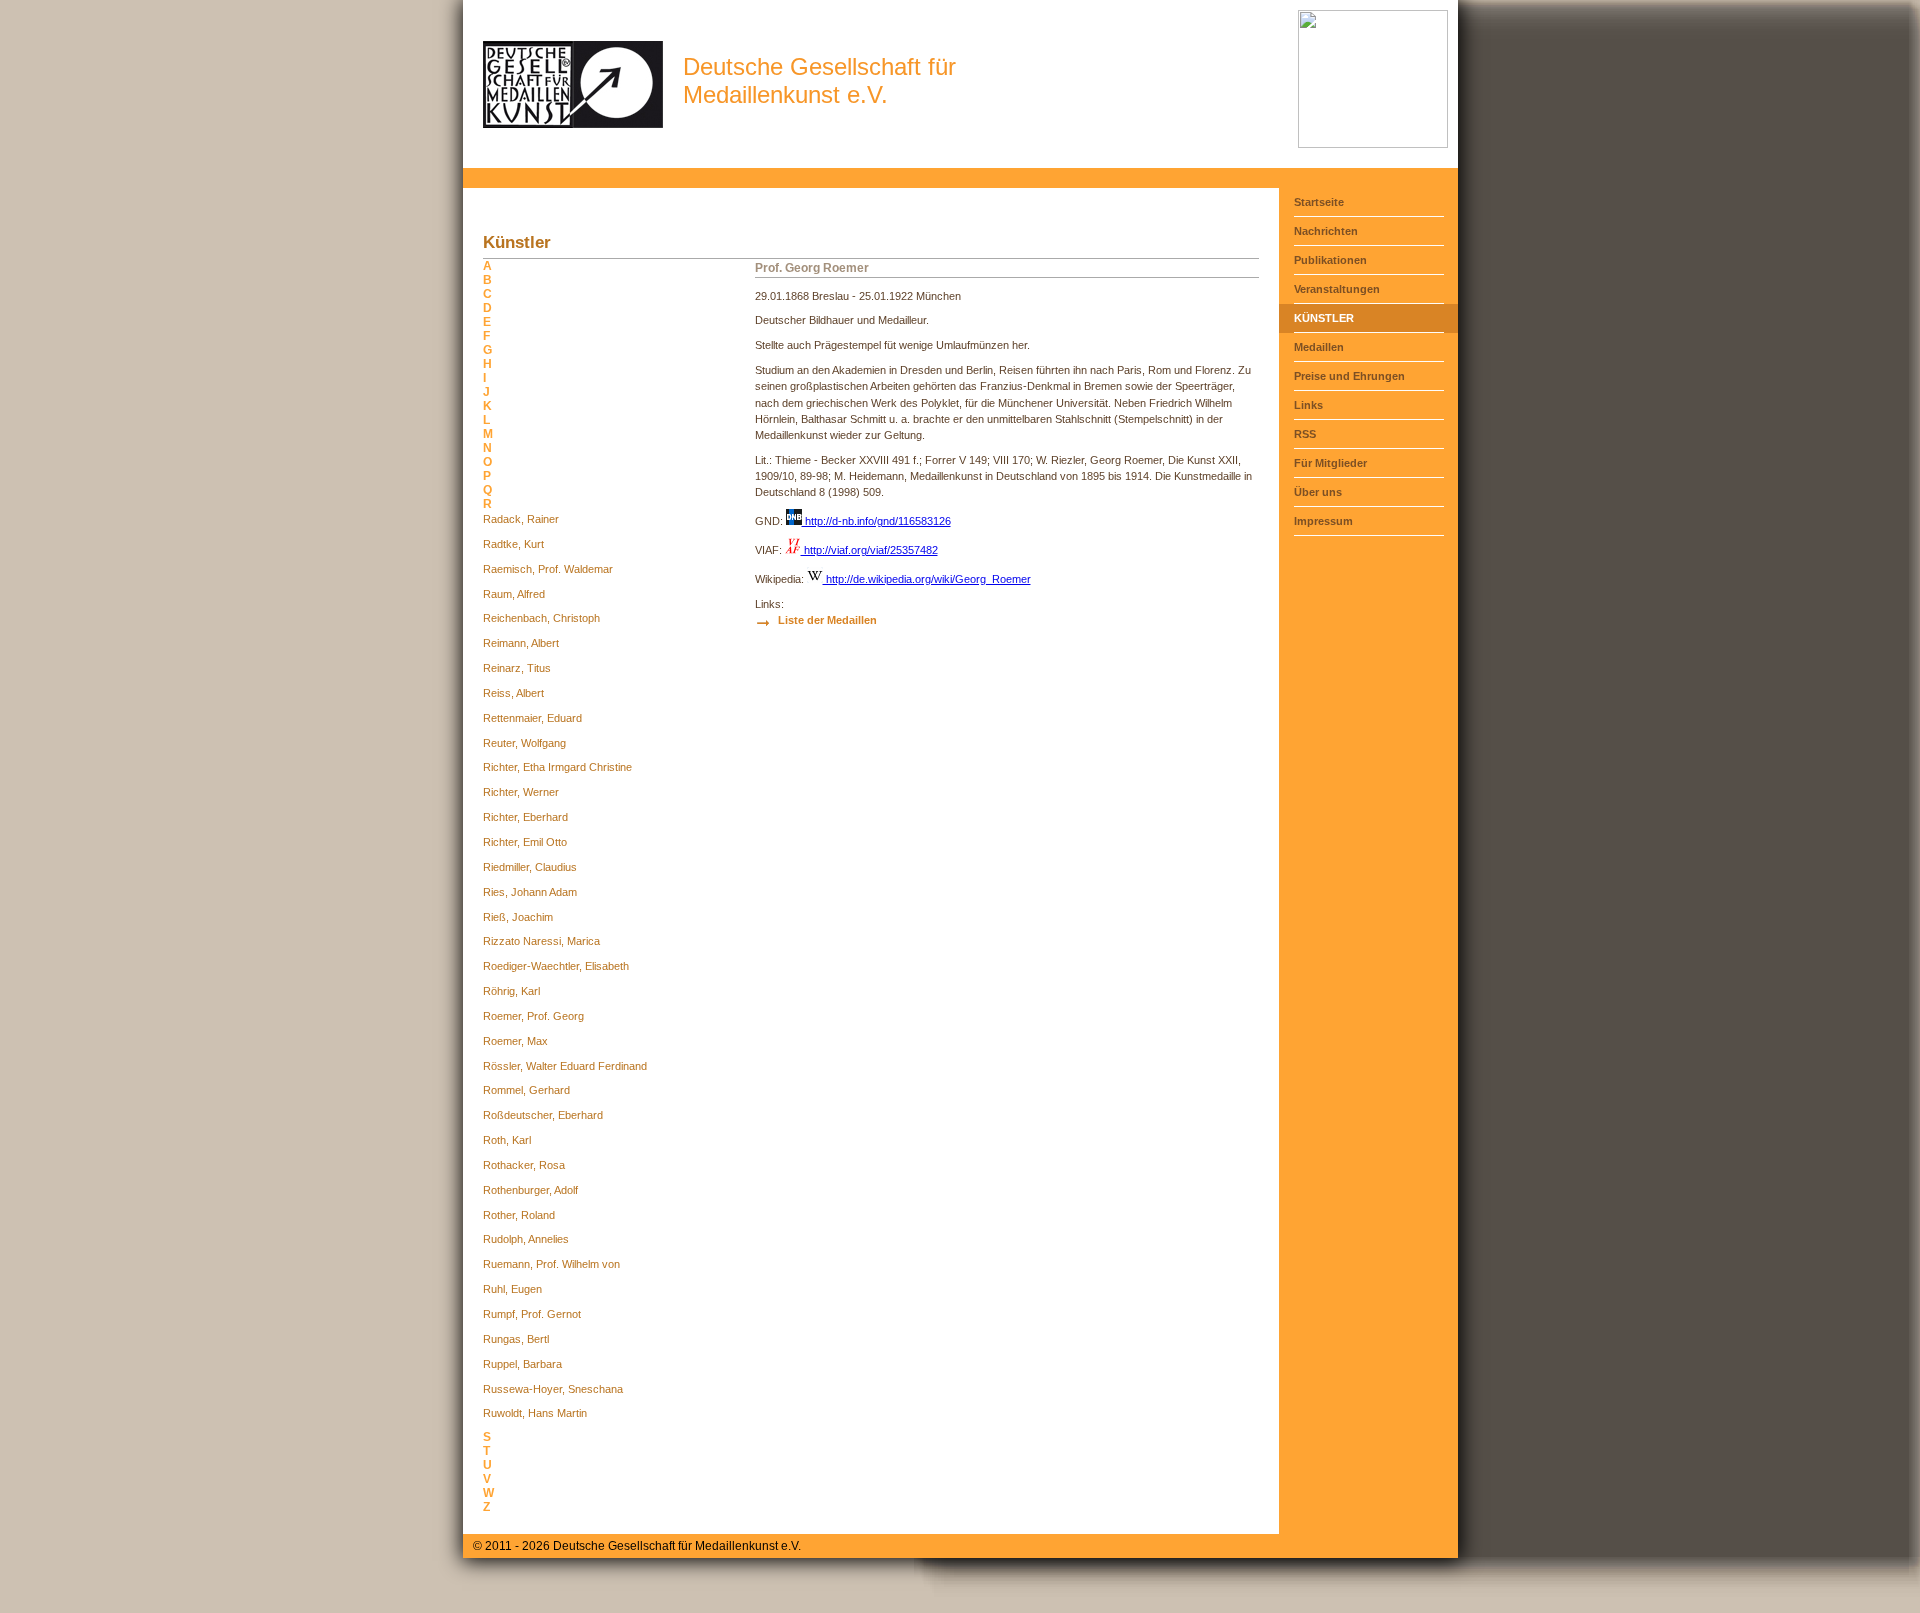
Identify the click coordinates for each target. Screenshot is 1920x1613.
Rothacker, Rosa (524, 1165)
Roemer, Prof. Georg (533, 1016)
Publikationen (1330, 260)
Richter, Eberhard (525, 817)
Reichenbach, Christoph (541, 618)
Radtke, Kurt (513, 544)
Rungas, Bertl (516, 1339)
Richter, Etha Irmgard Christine (557, 767)
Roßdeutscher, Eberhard (543, 1115)
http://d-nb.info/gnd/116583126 (876, 521)
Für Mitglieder (1330, 463)
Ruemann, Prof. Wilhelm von (551, 1264)
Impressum (1323, 521)
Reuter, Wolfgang (524, 743)
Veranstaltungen (1337, 289)
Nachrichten (1326, 231)
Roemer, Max (515, 1041)
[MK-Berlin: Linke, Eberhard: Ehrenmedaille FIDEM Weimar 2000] (1373, 144)
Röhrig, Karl (511, 991)
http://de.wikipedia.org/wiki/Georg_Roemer (927, 579)
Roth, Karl (507, 1140)
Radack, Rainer (521, 519)
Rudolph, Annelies (526, 1239)
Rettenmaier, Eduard (532, 718)
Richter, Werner (521, 792)
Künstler (1324, 318)
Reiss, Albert (513, 693)
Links (1308, 405)
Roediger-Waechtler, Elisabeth (556, 966)
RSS (1305, 434)
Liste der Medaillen (827, 620)
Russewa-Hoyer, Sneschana (553, 1389)
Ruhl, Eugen (512, 1289)
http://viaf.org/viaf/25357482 (869, 550)
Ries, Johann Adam (530, 892)
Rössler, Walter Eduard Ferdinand (565, 1066)
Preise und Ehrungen (1349, 376)
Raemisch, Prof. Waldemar (548, 569)
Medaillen (1319, 347)
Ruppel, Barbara (522, 1364)
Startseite (1319, 202)
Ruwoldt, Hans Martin (535, 1413)
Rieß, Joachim (518, 917)
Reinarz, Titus (517, 668)
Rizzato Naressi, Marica (541, 941)
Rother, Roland (519, 1215)
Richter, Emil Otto (525, 842)
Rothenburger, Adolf (530, 1190)
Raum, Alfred (514, 594)
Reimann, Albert (521, 643)
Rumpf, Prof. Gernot (532, 1314)
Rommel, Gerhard (526, 1090)
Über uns (1318, 492)
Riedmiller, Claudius (530, 867)
